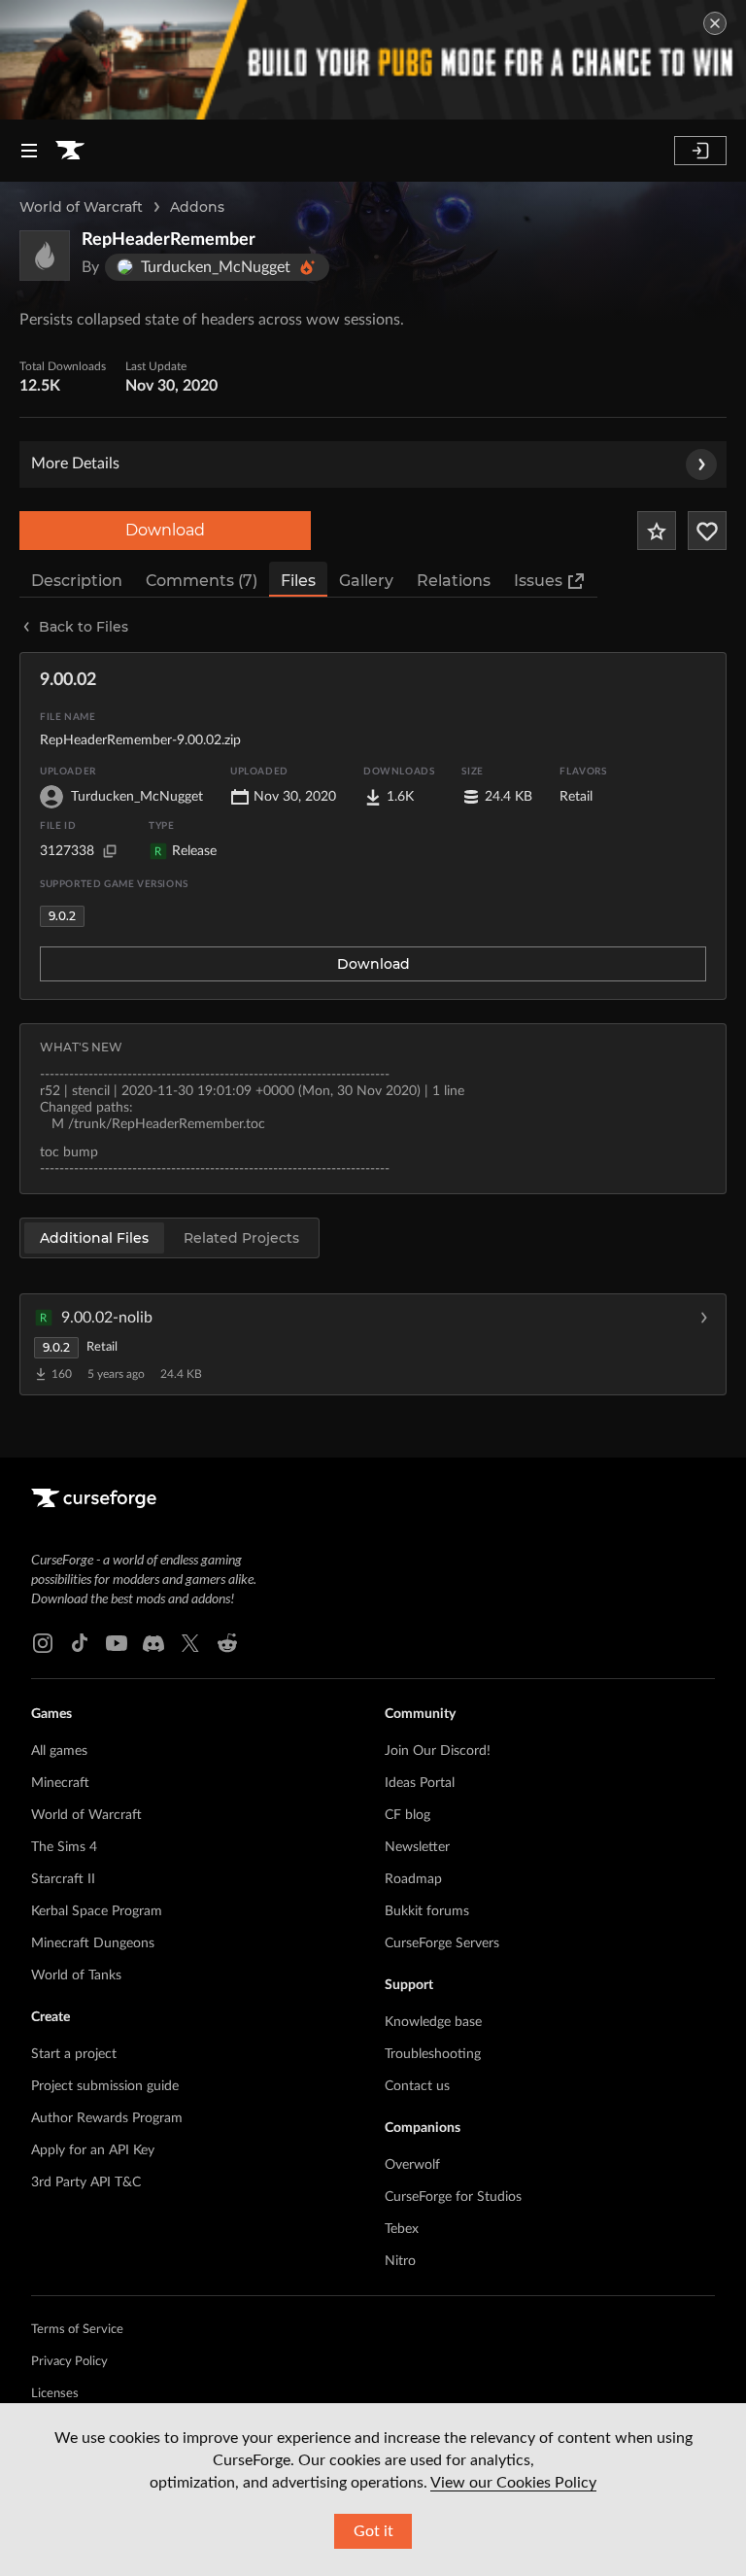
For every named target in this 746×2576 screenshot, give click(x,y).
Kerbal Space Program (97, 1911)
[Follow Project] (707, 531)
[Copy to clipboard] (110, 851)
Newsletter (417, 1847)
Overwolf (412, 2165)
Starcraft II (63, 1879)
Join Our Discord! (438, 1751)
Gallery (366, 581)
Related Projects (241, 1238)
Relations (454, 581)
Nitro (400, 2261)
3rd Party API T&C (86, 2182)
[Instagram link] (43, 1643)
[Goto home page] (70, 151)
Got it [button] (373, 2531)
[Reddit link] (227, 1643)
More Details (75, 464)
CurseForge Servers (442, 1943)
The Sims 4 (64, 1847)
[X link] (190, 1643)
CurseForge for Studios (453, 2197)
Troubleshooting (433, 2054)
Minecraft (60, 1783)
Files (298, 581)
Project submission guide (105, 2086)
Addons (197, 207)
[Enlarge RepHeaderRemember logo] (45, 256)
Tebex (402, 2229)
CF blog (407, 1815)
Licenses (55, 2394)
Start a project (74, 2054)
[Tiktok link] (80, 1643)
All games (59, 1751)
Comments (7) (202, 581)
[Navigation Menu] (29, 151)
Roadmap (413, 1879)
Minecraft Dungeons (93, 1943)
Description (77, 581)
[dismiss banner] (715, 23)
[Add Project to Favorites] (657, 531)
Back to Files (84, 627)
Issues (538, 581)
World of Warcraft (81, 207)
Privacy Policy (69, 2362)
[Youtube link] (117, 1643)
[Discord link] (153, 1643)
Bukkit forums (427, 1911)
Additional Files (94, 1238)
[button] (373, 1344)
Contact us (417, 2086)
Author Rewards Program (107, 2118)
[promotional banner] (373, 60)
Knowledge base (433, 2022)
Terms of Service (77, 2330)
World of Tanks (76, 1975)
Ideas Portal (420, 1783)
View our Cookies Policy (513, 2483)
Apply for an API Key (93, 2150)
